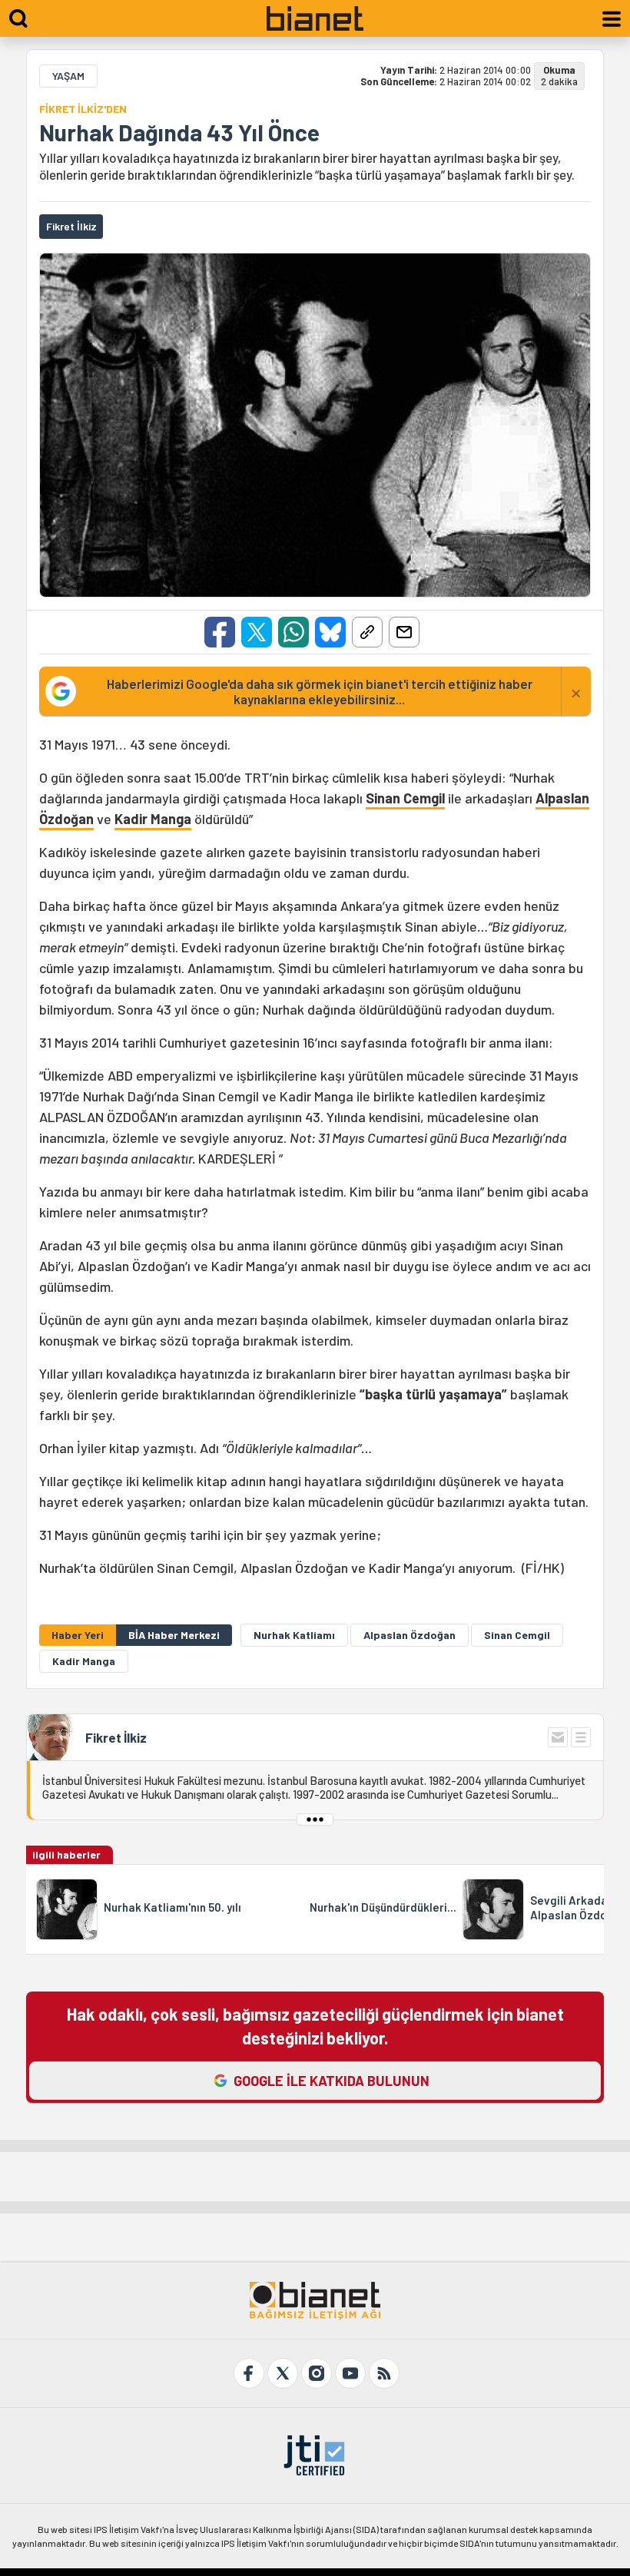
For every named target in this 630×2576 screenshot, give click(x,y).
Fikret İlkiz (116, 1737)
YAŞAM (68, 76)
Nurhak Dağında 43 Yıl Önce (179, 132)
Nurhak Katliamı (294, 1635)
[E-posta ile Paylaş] (404, 632)
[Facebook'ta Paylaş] (220, 632)
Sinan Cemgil (405, 798)
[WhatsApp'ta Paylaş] (293, 632)
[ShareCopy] (367, 632)
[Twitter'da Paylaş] (257, 632)
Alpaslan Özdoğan (409, 1635)
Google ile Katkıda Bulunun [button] (332, 2081)
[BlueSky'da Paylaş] (330, 632)
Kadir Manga (153, 819)
